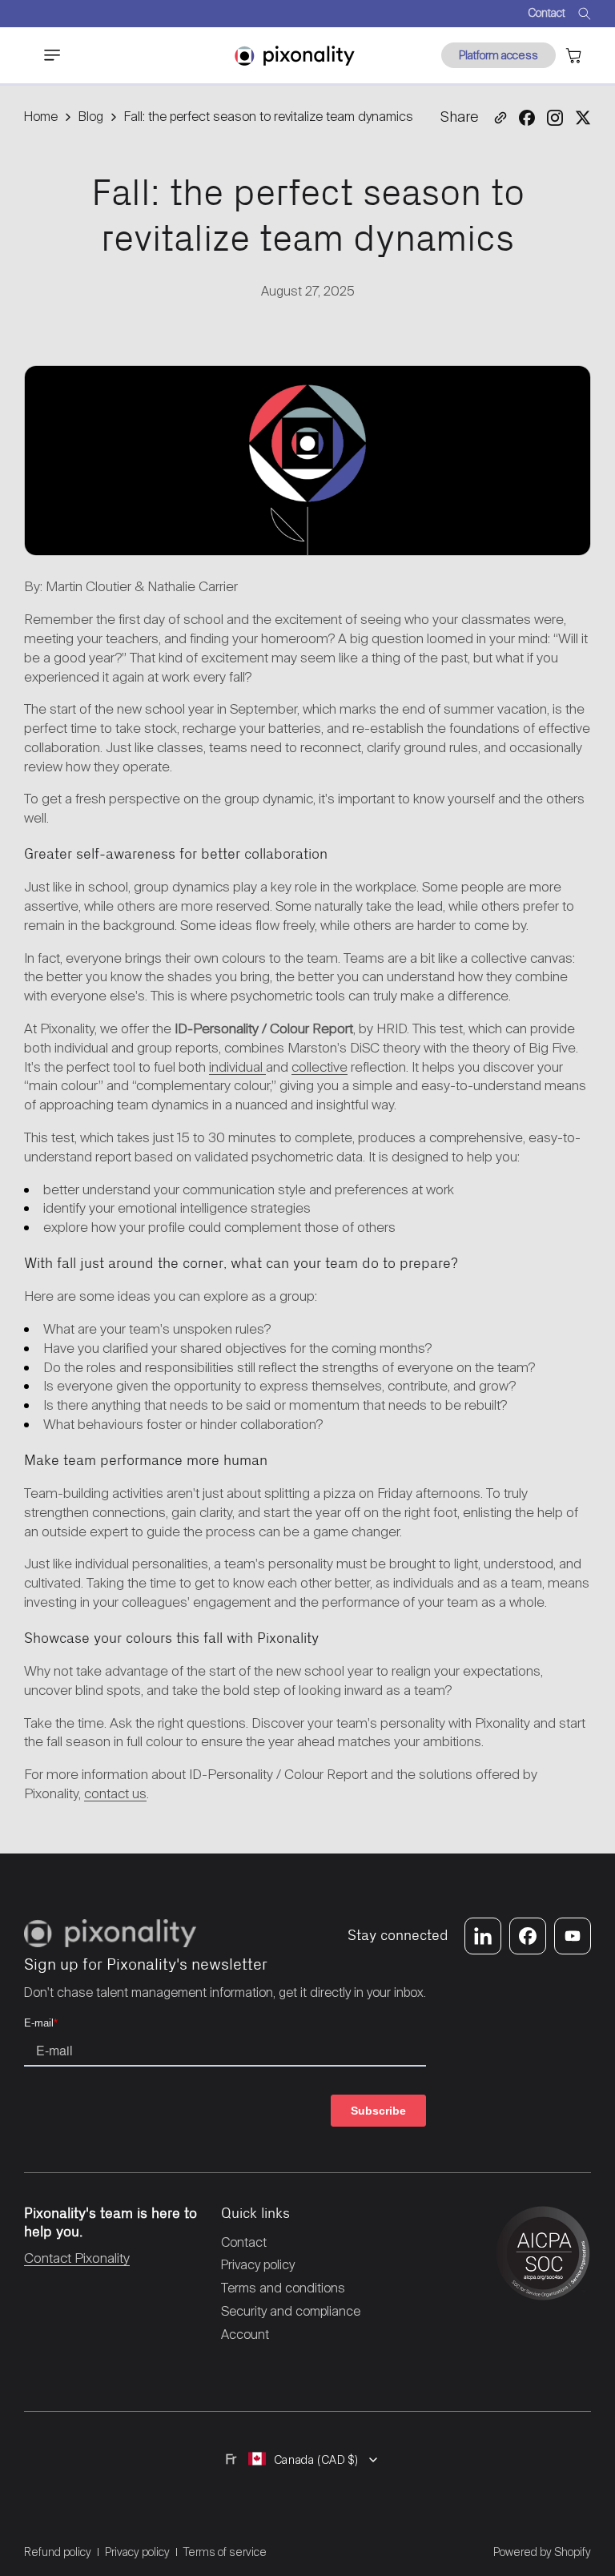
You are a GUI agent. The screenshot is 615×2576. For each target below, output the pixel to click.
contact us (115, 1793)
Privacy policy (137, 2552)
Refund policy (58, 2552)
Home (41, 117)
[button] (43, 55)
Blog (91, 117)
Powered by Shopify (542, 2552)
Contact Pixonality (77, 2258)
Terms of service (225, 2552)
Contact (547, 13)
